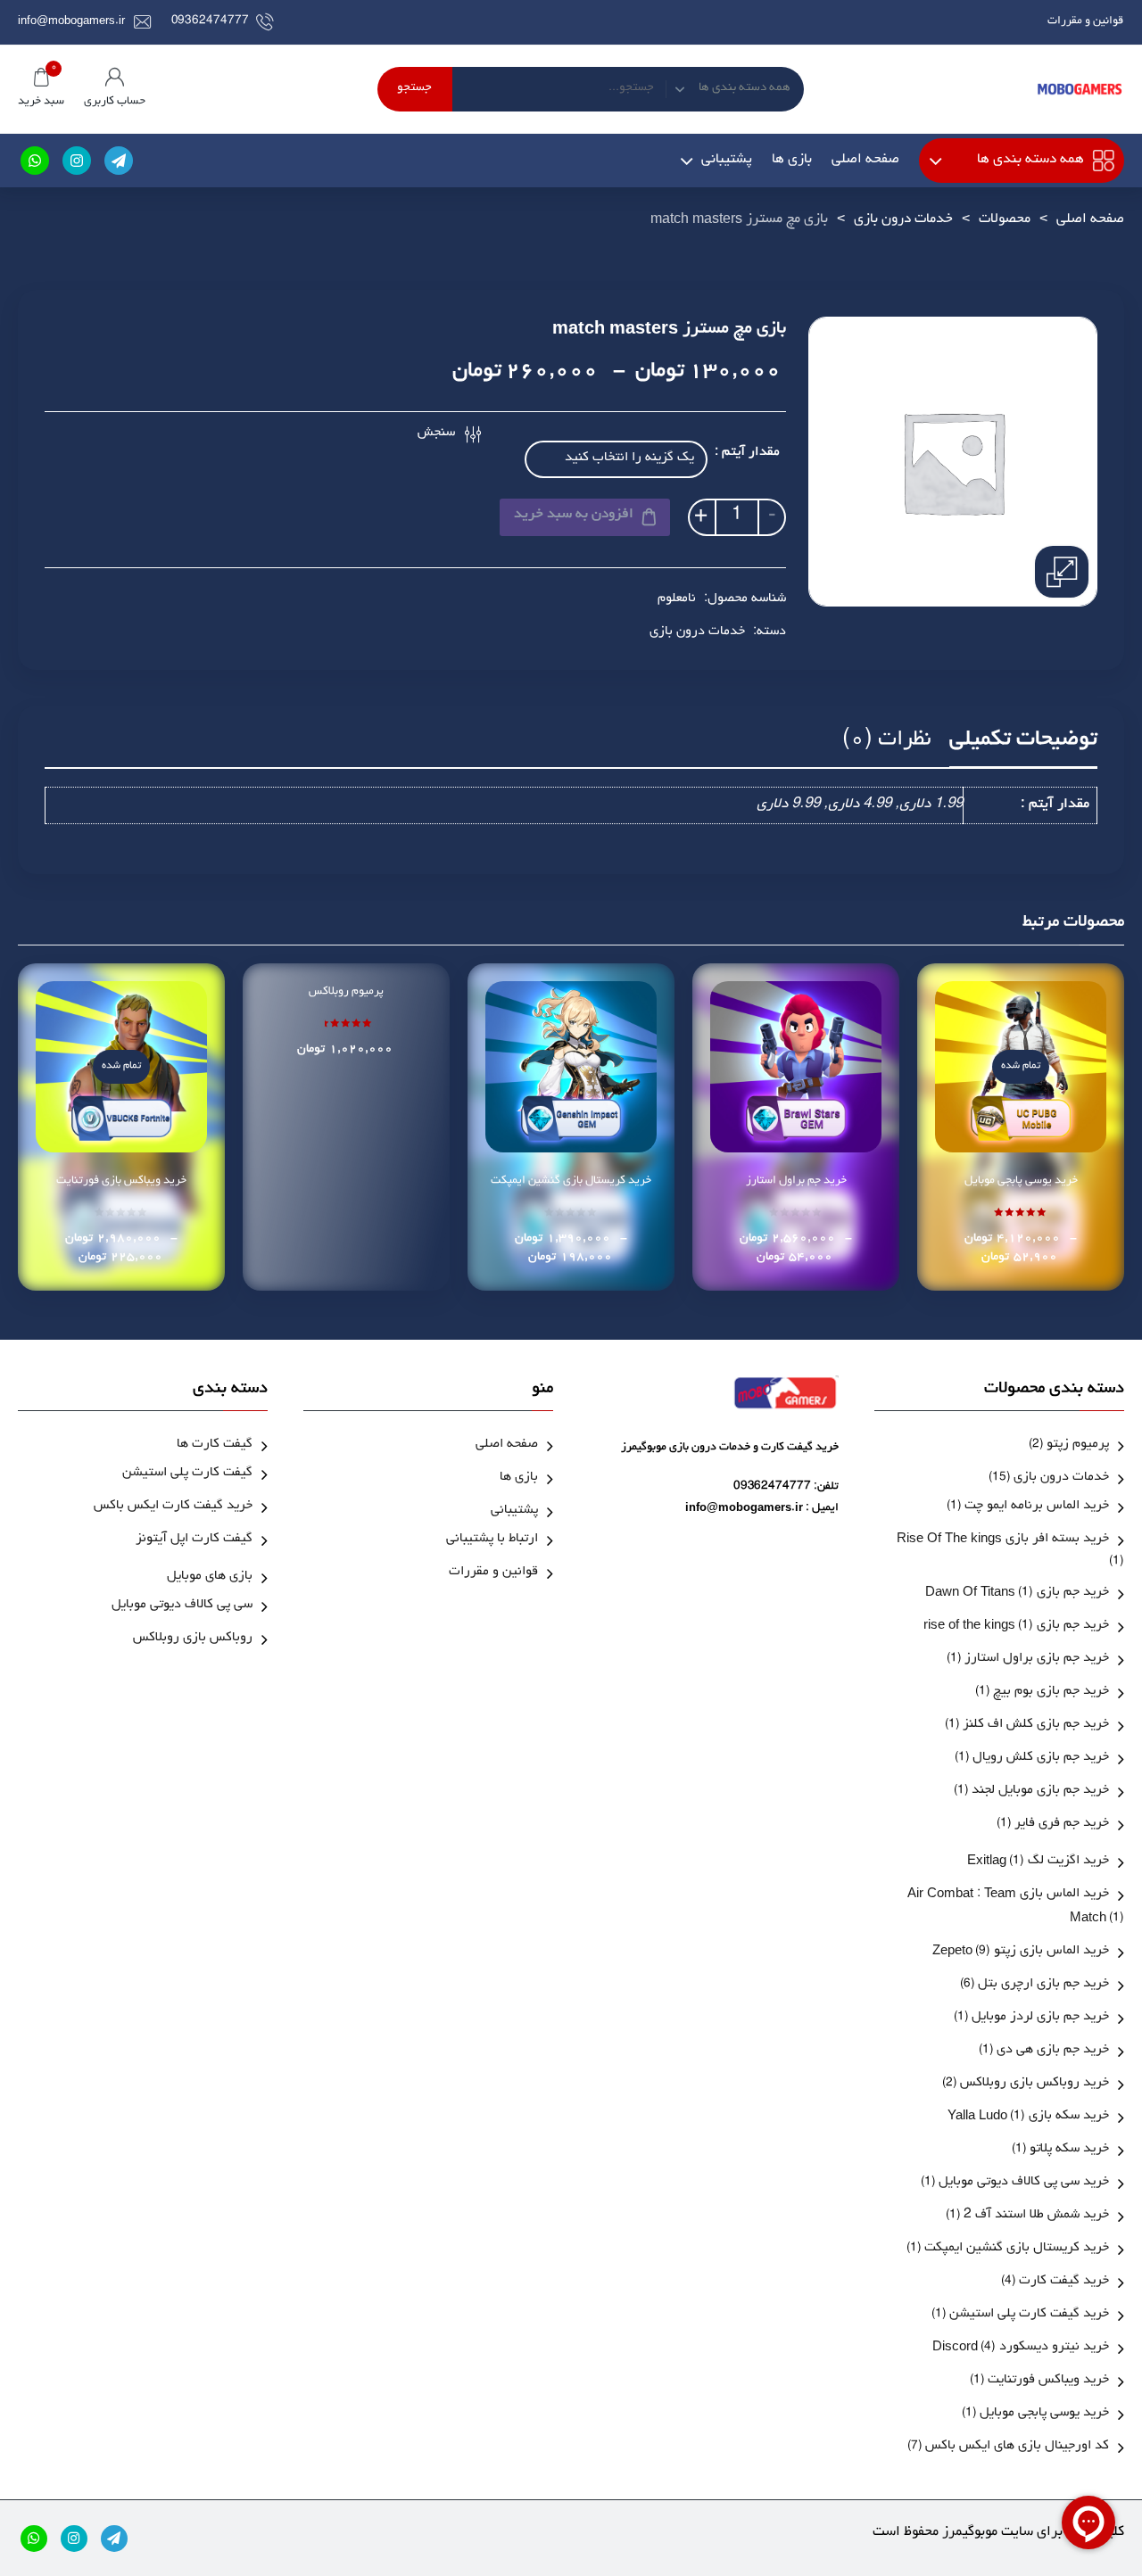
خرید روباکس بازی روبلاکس (1034, 2084)
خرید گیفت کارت (1064, 2282)
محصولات (1005, 220)
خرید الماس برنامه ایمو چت (1037, 1507)
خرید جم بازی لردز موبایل (1040, 2018)
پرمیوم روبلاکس (346, 992)
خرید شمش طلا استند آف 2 (1036, 2216)
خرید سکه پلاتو (1069, 2150)
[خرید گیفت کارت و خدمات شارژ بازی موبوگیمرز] (1080, 89)
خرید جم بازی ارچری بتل (1043, 1985)
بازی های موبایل (210, 1577)
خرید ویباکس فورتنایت (1048, 2381)
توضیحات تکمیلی (1023, 742)
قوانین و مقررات (1085, 22)
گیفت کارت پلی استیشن (187, 1474)
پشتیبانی (727, 161)
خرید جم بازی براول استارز (1037, 1660)
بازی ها (792, 161)
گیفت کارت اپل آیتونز (194, 1540)
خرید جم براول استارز (796, 1181)
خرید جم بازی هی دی (1053, 2051)
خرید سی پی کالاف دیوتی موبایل (1024, 2183)
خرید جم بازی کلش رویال (1041, 1759)
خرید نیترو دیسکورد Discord (1021, 2348)
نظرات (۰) (887, 742)
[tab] (1023, 746)
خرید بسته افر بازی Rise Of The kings (1003, 1540)
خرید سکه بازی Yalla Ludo (1028, 2117)
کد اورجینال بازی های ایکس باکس (1017, 2447)
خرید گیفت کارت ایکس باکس (173, 1507)
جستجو (414, 89)
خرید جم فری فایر (1062, 1825)
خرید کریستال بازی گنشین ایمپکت (571, 1181)
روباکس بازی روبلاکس (193, 1639)
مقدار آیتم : (747, 454)
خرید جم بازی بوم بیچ (1051, 1693)
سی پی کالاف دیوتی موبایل (182, 1606)
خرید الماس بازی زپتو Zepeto (1021, 1952)
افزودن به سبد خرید (574, 516)
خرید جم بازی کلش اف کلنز (1036, 1726)
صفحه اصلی (865, 161)
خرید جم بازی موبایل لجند (1040, 1792)
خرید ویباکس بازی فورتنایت (121, 1181)
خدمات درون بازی (903, 220)
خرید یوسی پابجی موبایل (1021, 1181)
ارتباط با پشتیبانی (492, 1540)
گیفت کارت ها (215, 1445)
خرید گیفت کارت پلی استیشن (1029, 2315)
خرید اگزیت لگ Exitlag (1038, 1862)
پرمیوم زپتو (1078, 1445)
